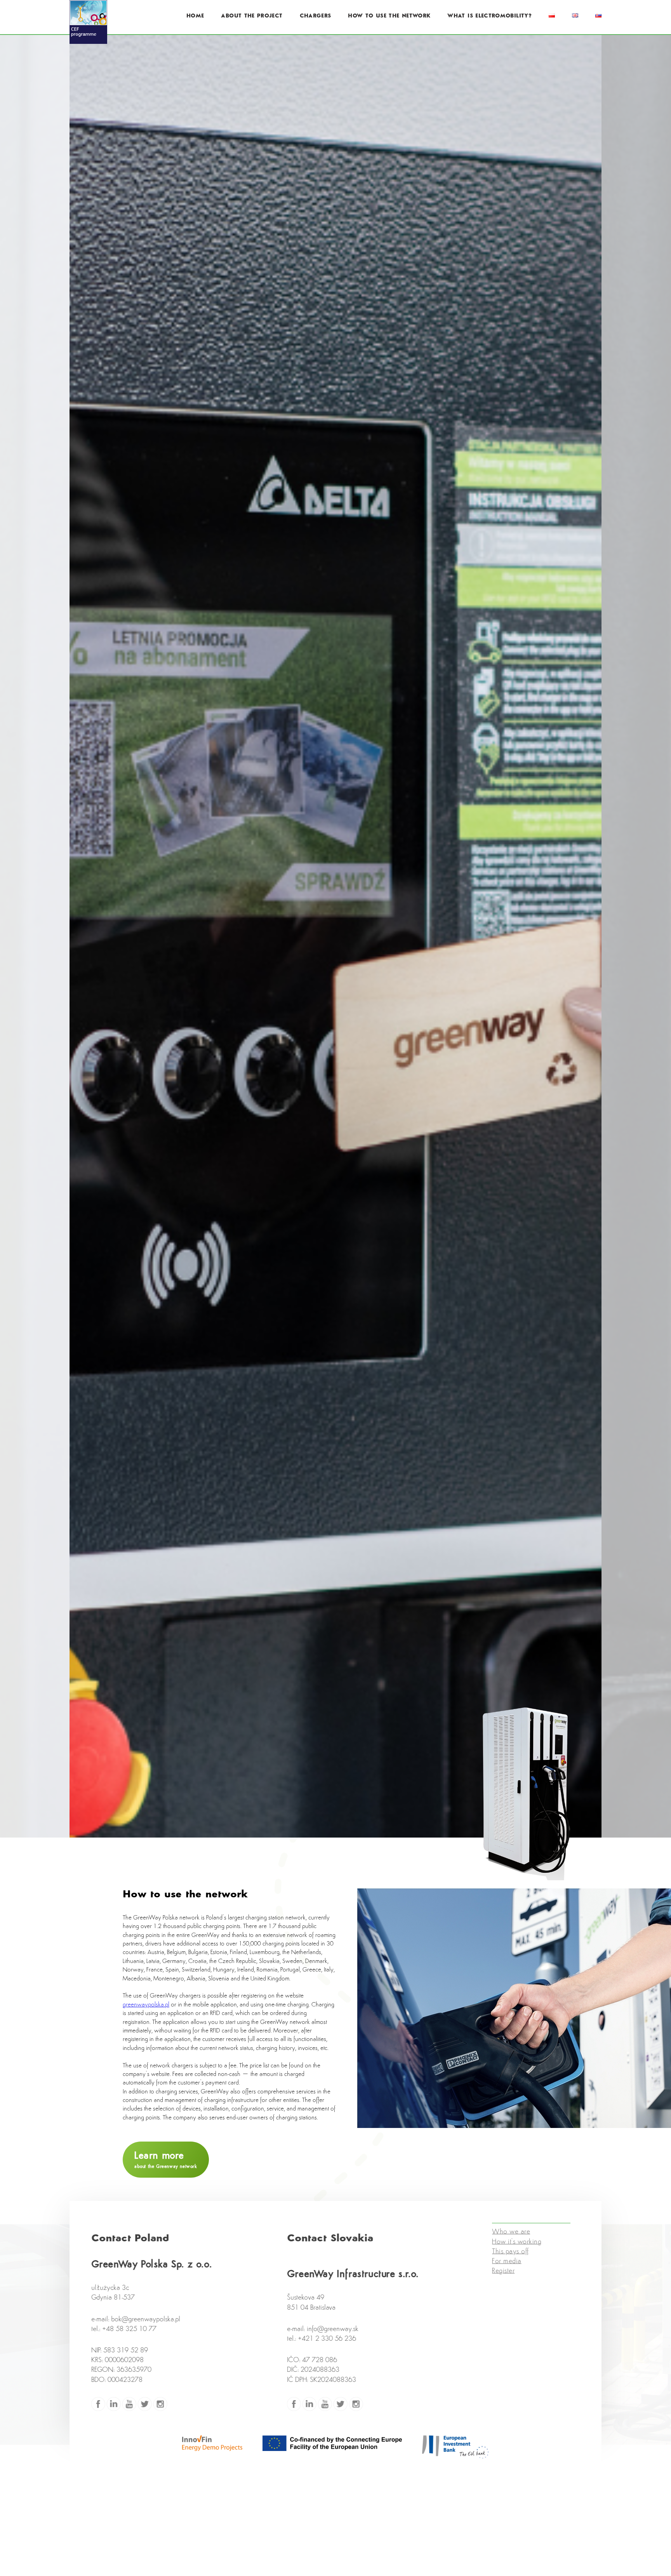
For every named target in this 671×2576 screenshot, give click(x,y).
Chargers (316, 16)
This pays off (510, 2261)
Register (503, 2281)
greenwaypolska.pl (146, 2005)
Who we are (511, 2241)
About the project (252, 16)
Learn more (166, 2160)
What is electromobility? (489, 16)
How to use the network (389, 16)
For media (507, 2271)
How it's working (517, 2251)
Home (195, 16)
